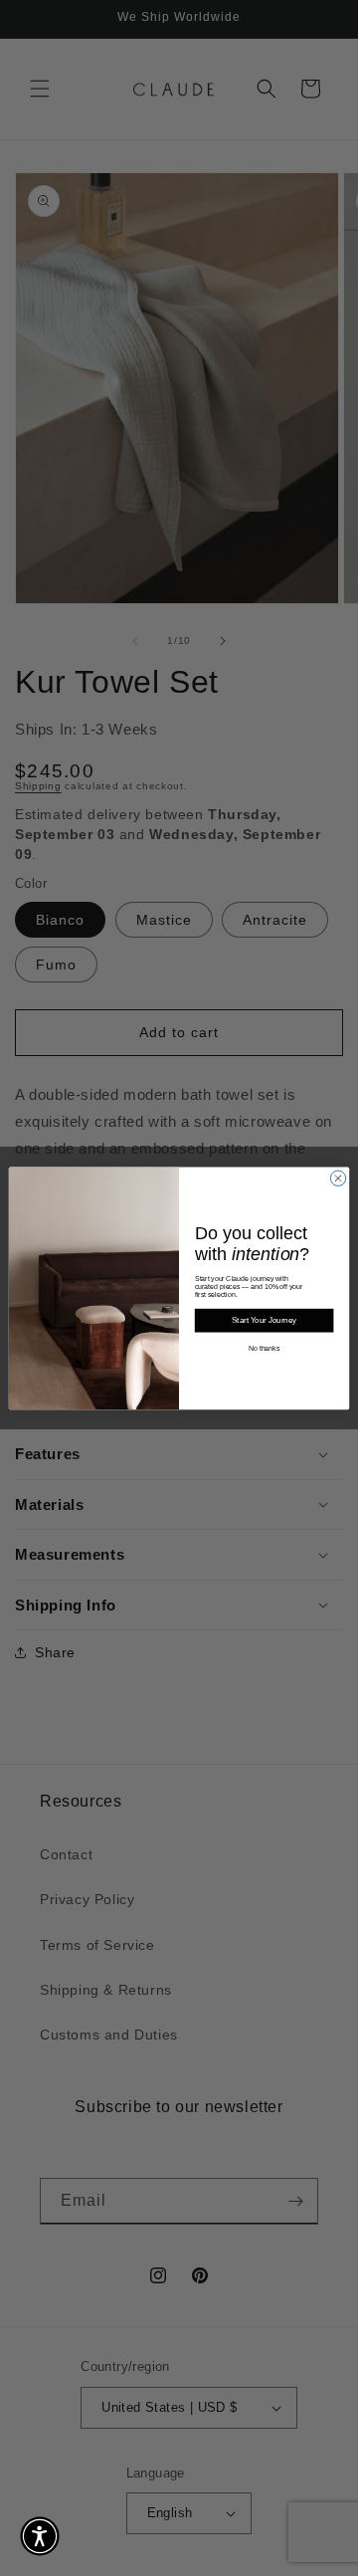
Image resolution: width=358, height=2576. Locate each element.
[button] (40, 2536)
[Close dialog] (338, 1178)
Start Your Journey (264, 1320)
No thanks (265, 1348)
